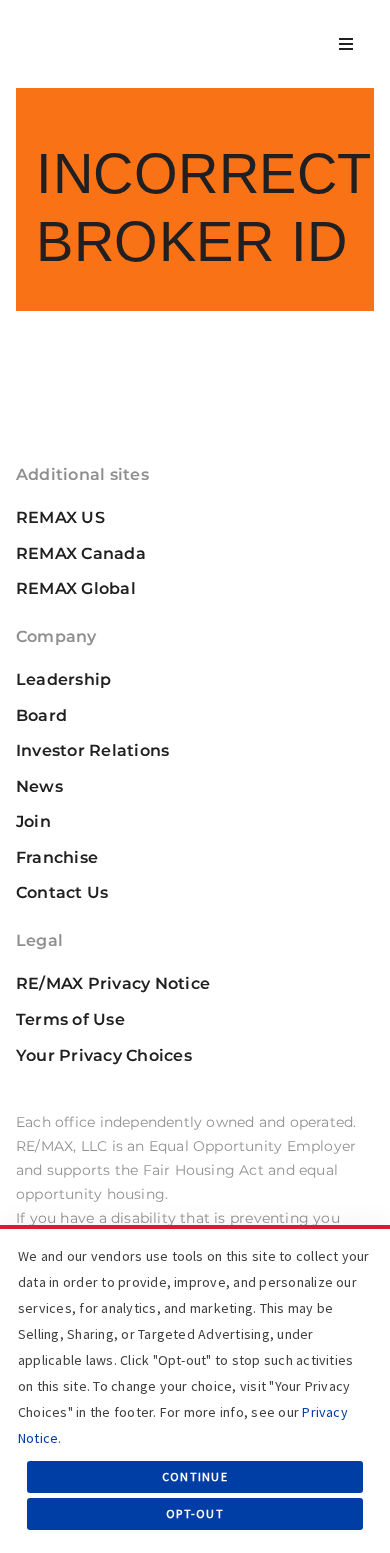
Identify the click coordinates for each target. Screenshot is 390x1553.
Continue (195, 1476)
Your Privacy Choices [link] (104, 1055)
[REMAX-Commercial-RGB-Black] (86, 26)
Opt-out (195, 1513)
